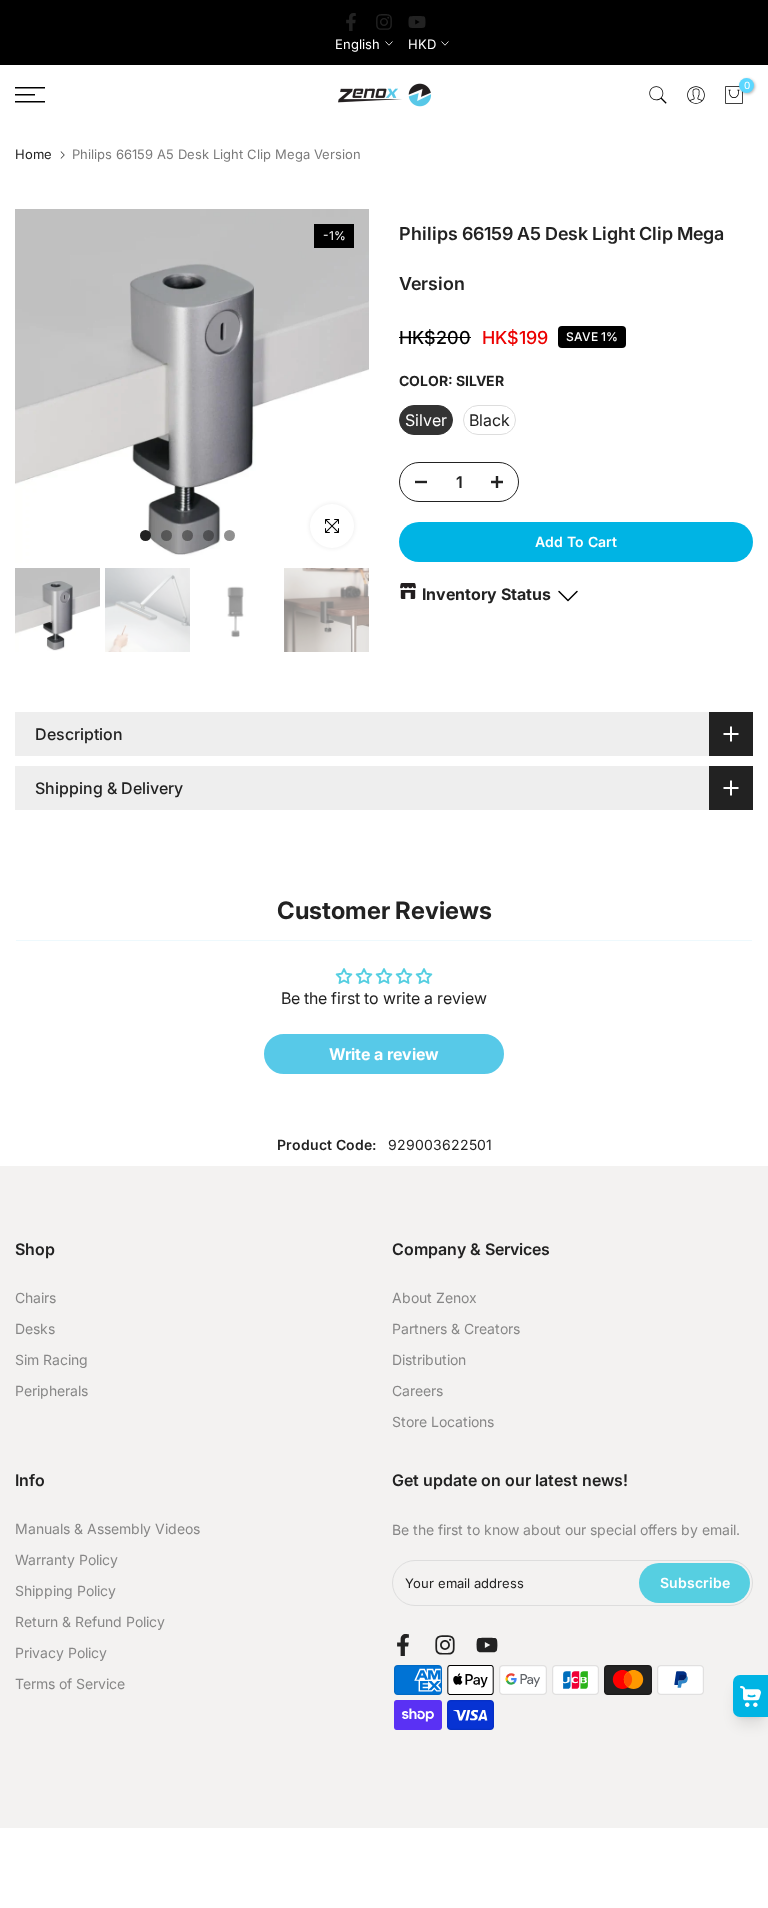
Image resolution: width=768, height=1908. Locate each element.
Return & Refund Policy (90, 1621)
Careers (417, 1390)
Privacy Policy (61, 1652)
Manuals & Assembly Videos (107, 1528)
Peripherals (51, 1390)
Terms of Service (70, 1683)
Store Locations (443, 1421)
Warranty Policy (66, 1559)
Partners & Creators (456, 1328)
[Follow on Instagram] (384, 22)
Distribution (429, 1359)
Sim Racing (51, 1359)
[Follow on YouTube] (417, 22)
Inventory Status (486, 594)
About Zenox (434, 1297)
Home (33, 154)
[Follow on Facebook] (351, 22)
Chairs (35, 1297)
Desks (35, 1328)
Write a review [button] (384, 1054)
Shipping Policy (65, 1590)
